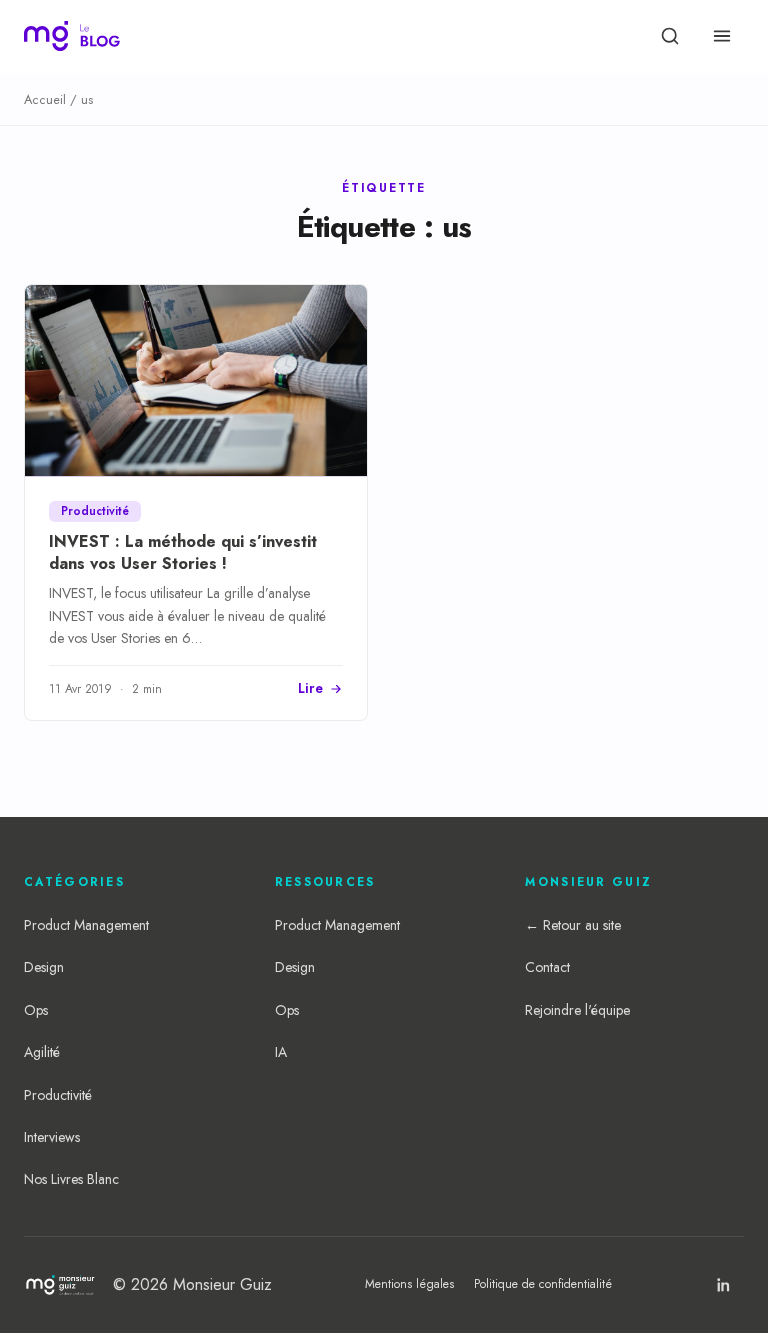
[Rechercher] (670, 36)
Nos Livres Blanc (71, 1179)
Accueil (45, 99)
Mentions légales (409, 1284)
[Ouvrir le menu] (722, 36)
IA (281, 1052)
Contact (547, 967)
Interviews (52, 1137)
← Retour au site (573, 925)
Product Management (86, 925)
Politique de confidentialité (543, 1284)
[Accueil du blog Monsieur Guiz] (72, 36)
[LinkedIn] (724, 1285)
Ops (36, 1010)
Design (44, 967)
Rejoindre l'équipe (577, 1010)
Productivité (58, 1095)
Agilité (42, 1052)
